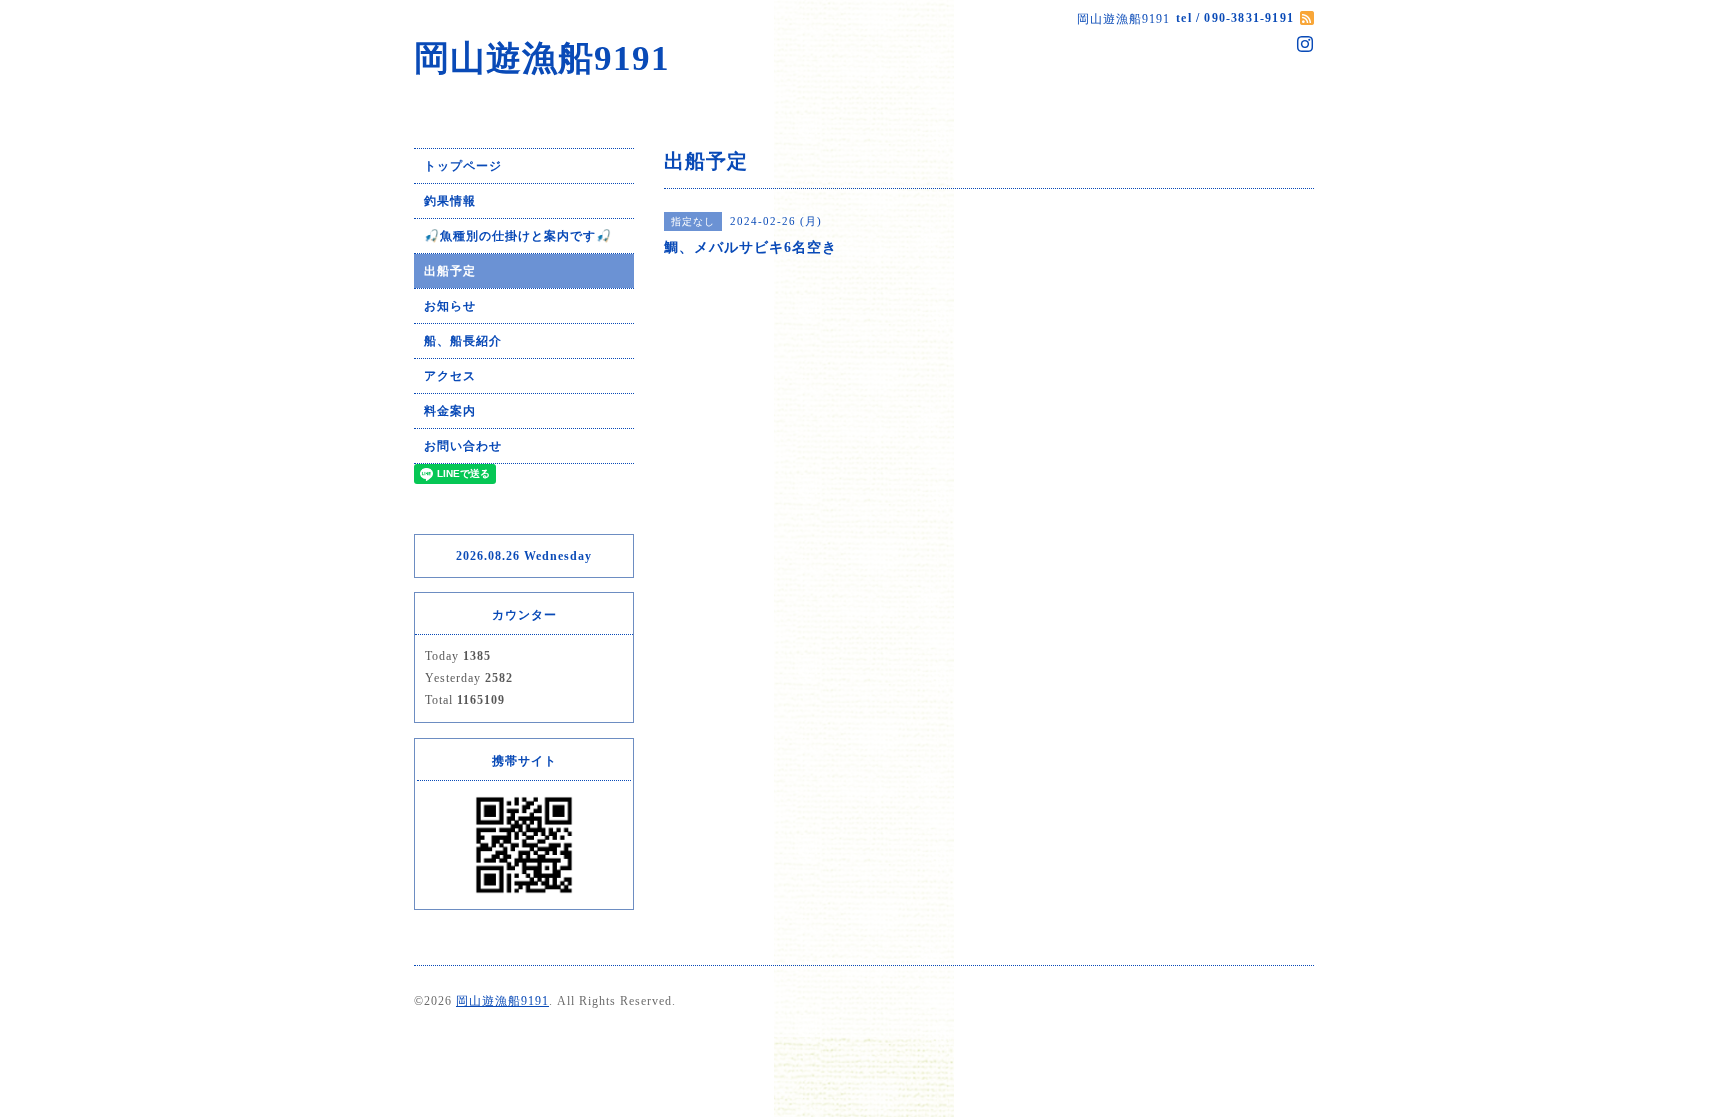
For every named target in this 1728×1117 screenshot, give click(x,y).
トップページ (463, 166)
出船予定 (450, 271)
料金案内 (450, 411)
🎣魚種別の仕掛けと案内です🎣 (518, 236)
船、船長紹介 (463, 341)
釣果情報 (450, 201)
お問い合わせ (463, 446)
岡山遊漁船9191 (542, 58)
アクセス (450, 376)
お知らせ (450, 306)
